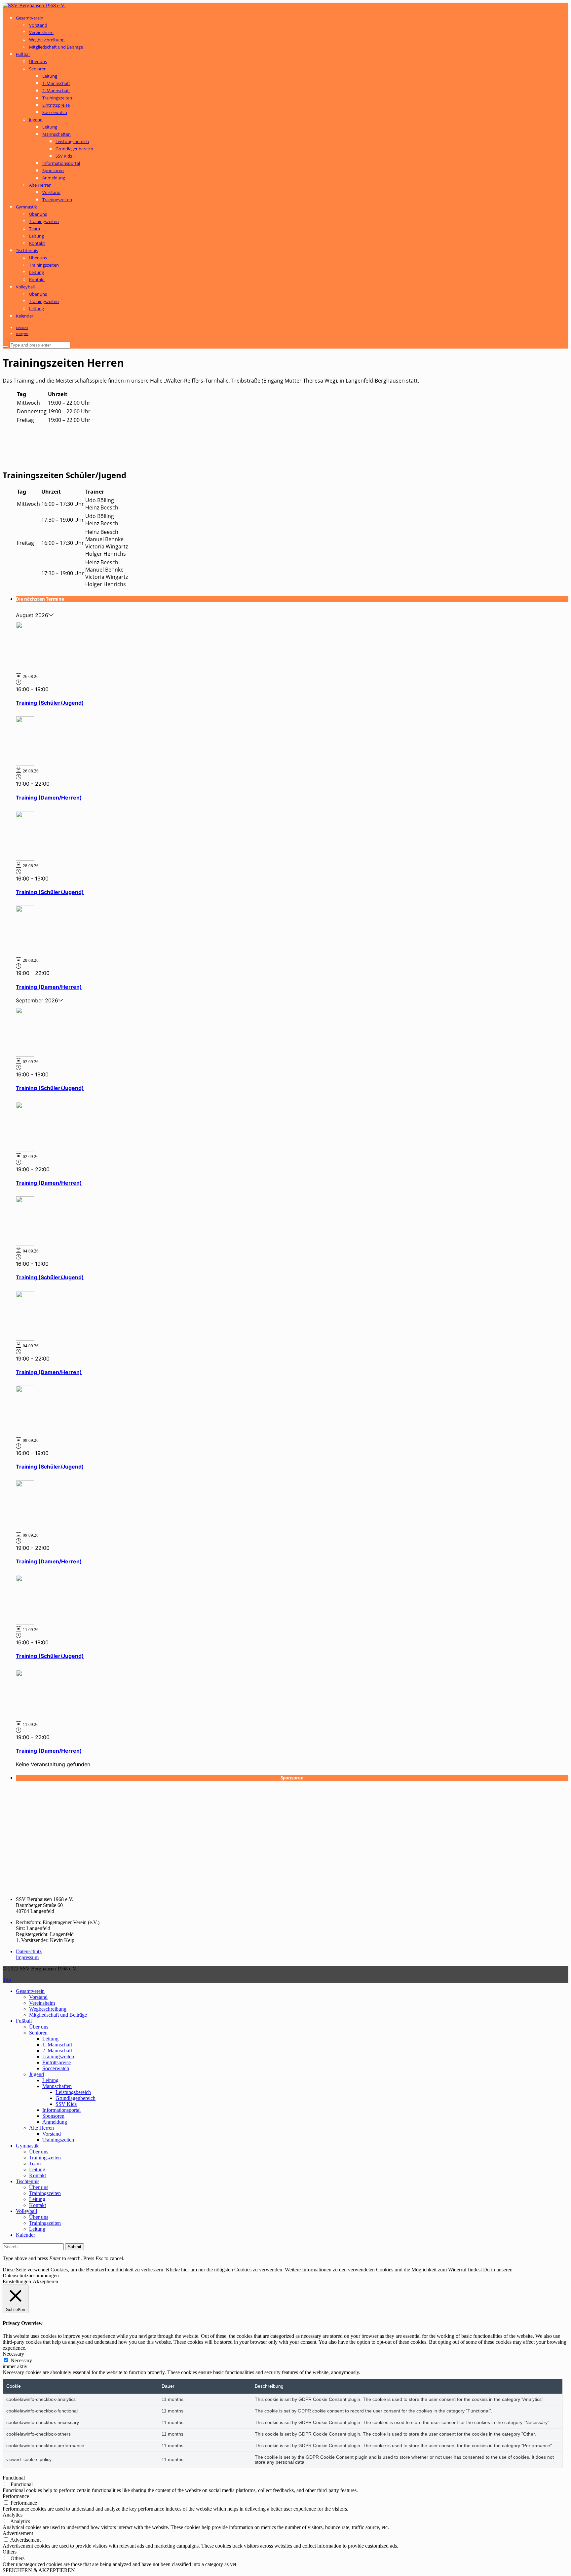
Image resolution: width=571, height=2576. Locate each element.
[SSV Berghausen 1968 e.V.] (34, 5)
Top (7, 1980)
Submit (75, 2247)
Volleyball (25, 287)
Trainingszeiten (57, 98)
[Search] (5, 347)
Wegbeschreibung (47, 40)
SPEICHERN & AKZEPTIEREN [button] (39, 2570)
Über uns (38, 61)
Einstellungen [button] (17, 2281)
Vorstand (38, 25)
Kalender (25, 316)
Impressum (27, 1957)
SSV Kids (64, 156)
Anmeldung (54, 178)
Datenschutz (29, 1951)
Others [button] (10, 2552)
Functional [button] (14, 2478)
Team (35, 229)
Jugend (36, 120)
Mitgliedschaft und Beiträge (56, 47)
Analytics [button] (13, 2515)
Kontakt (37, 243)
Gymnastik (26, 207)
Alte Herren (40, 185)
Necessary (21, 2360)
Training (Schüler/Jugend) (50, 703)
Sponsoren (53, 170)
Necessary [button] (13, 2354)
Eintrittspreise (56, 105)
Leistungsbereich (72, 141)
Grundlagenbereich (74, 149)
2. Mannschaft (56, 91)
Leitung (50, 76)
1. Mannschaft (56, 83)
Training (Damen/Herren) (49, 798)
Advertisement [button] (18, 2533)
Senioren (38, 69)
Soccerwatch (55, 112)
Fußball (23, 54)
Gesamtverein (30, 18)
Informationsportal (61, 163)
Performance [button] (16, 2496)
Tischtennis (27, 250)
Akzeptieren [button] (45, 2281)
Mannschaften (57, 134)
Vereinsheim (41, 32)
